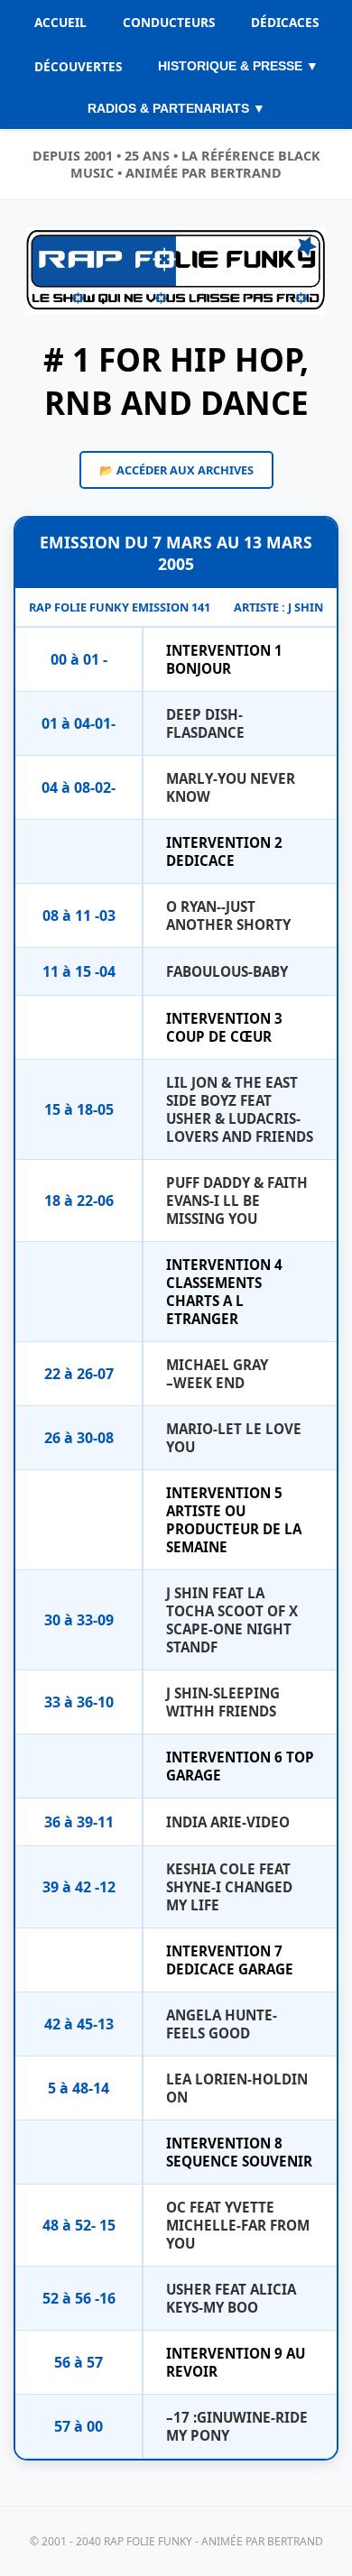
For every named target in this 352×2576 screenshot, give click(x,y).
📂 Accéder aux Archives (176, 470)
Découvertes (78, 66)
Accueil (60, 22)
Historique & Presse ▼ (238, 66)
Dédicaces (285, 22)
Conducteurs (169, 22)
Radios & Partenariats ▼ (176, 109)
